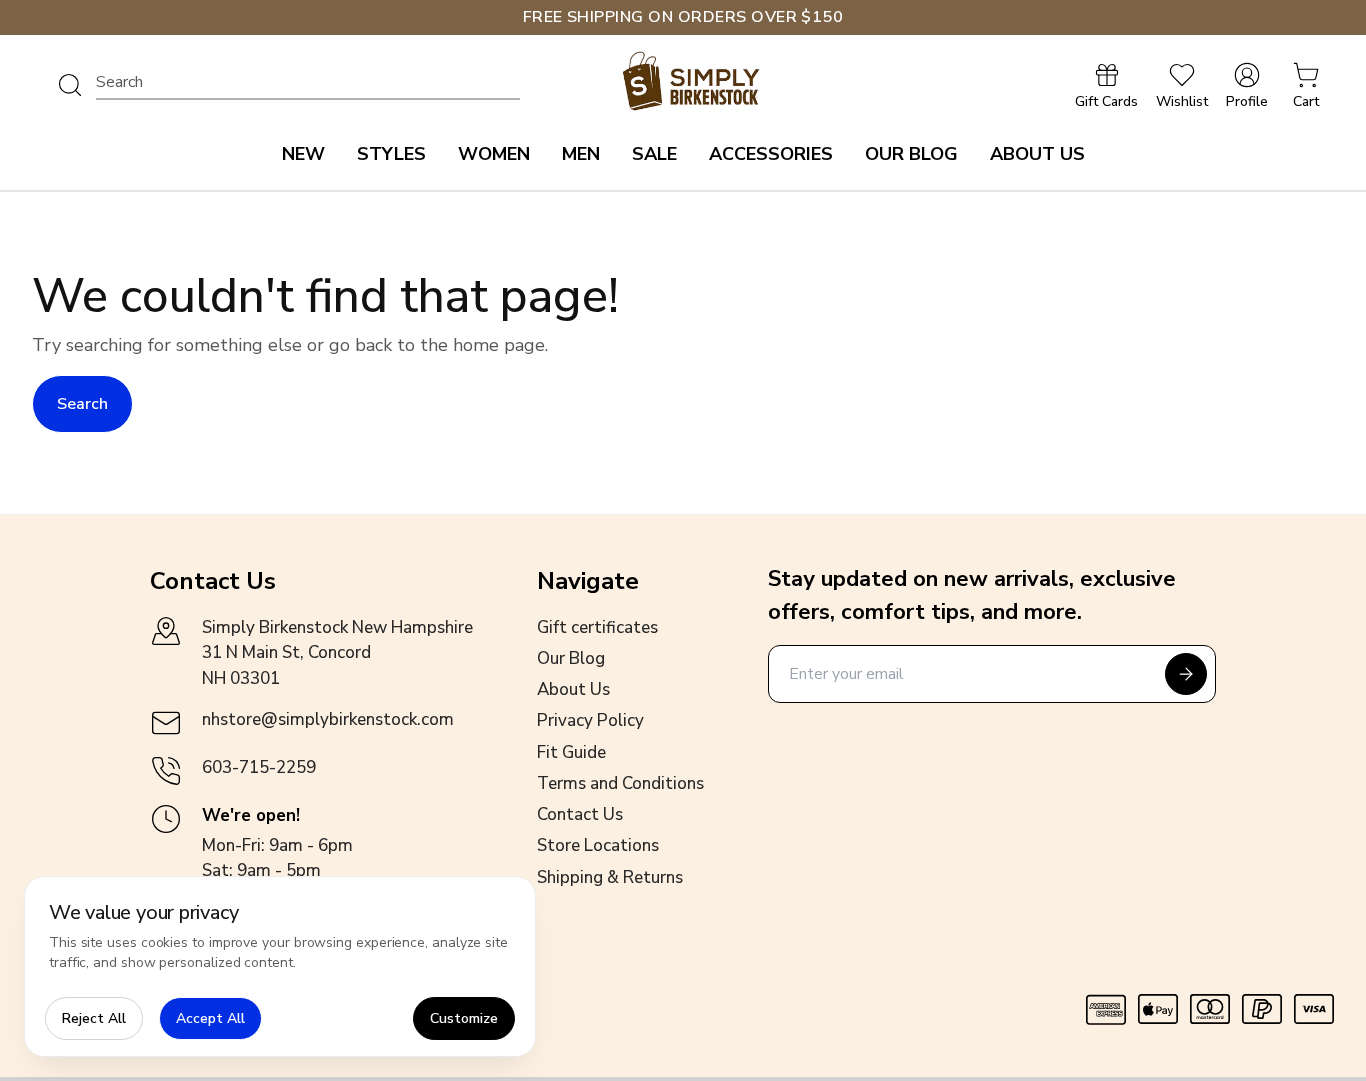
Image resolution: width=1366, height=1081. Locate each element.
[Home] (691, 81)
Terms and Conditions (620, 783)
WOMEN (494, 154)
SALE (654, 154)
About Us (573, 689)
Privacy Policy (590, 720)
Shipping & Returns (610, 877)
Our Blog (571, 658)
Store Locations (598, 845)
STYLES (391, 154)
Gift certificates (597, 627)
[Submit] (1186, 674)
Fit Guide (571, 752)
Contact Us (580, 814)
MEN (581, 154)
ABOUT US (1037, 154)
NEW (303, 154)
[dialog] (280, 966)
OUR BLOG (911, 154)
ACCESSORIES (771, 154)
